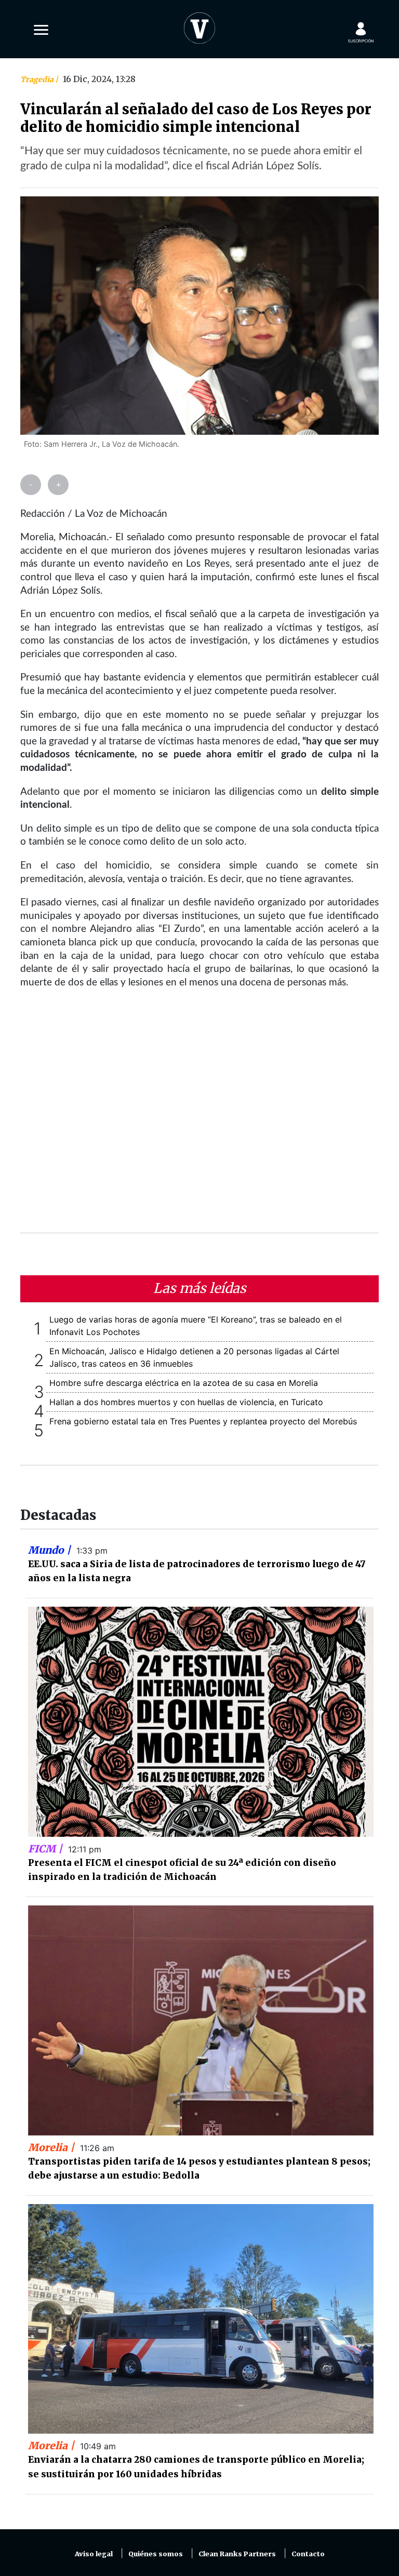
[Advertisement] (199, 1117)
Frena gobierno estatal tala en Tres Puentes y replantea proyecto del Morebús (203, 1421)
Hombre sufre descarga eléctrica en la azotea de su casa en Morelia (184, 1383)
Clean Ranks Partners (237, 2554)
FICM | (46, 1849)
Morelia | (52, 2147)
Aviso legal (94, 2554)
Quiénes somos (156, 2554)
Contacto (308, 2554)
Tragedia (38, 79)
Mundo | (51, 1550)
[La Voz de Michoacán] (199, 26)
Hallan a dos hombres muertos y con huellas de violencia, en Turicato (186, 1402)
